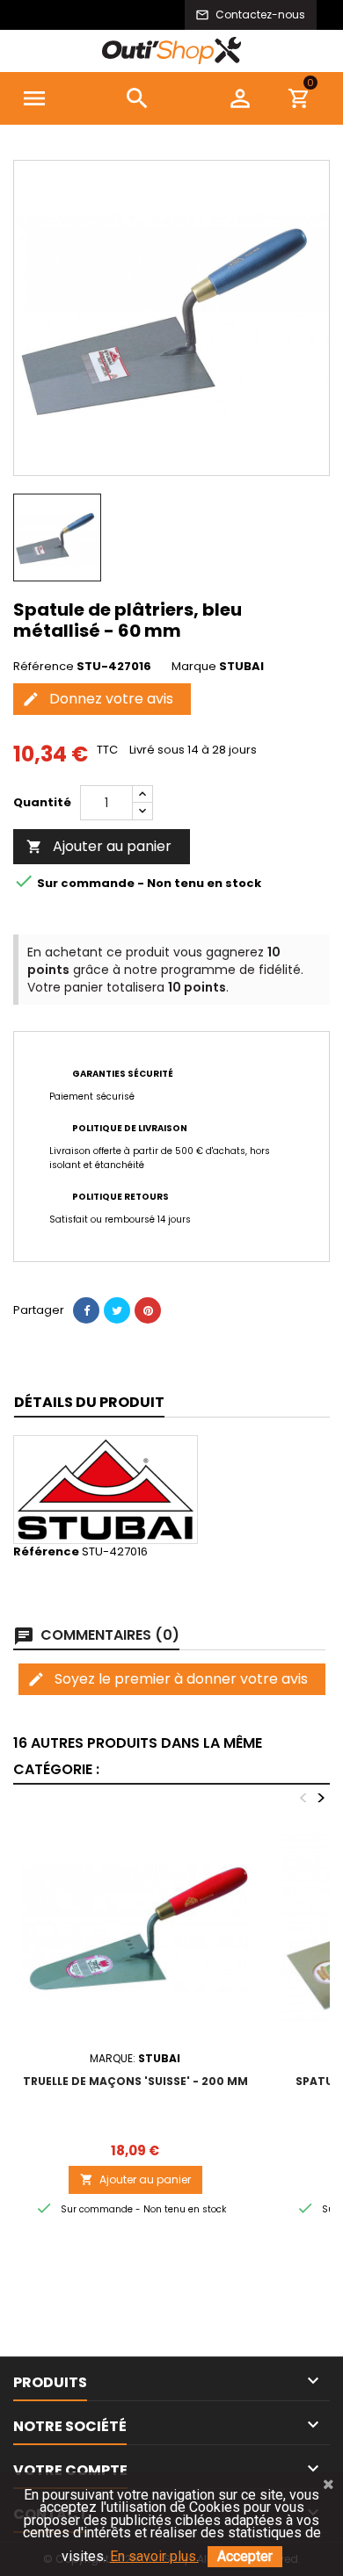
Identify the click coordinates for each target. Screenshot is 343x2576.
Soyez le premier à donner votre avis (168, 1679)
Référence (44, 667)
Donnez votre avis (98, 699)
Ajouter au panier (99, 846)
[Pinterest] (148, 1310)
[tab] (89, 1403)
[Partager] (86, 1310)
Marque (194, 667)
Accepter (245, 2556)
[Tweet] (117, 1310)
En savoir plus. (154, 2556)
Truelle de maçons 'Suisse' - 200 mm (135, 2081)
